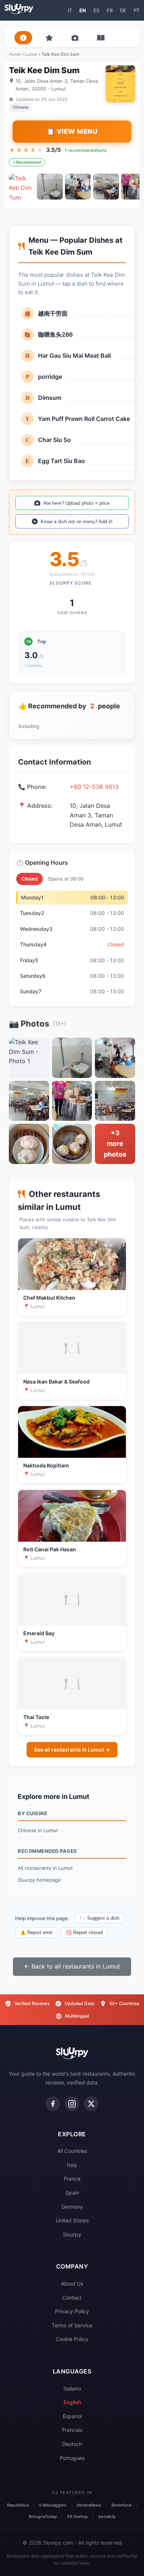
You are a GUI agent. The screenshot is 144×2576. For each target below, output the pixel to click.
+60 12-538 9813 (94, 787)
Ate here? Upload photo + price (76, 503)
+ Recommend (27, 162)
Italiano (72, 2388)
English (72, 2402)
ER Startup (78, 2517)
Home (15, 54)
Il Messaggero (53, 2505)
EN (83, 10)
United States (72, 2220)
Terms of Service (72, 2325)
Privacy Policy (72, 2311)
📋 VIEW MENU (72, 131)
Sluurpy (72, 2234)
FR (110, 10)
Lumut (31, 54)
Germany (72, 2207)
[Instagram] (72, 2104)
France (72, 2179)
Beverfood (121, 2505)
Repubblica (18, 2505)
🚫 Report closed (84, 1932)
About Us (72, 2284)
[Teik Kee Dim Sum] (22, 187)
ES (96, 10)
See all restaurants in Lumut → (72, 1750)
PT (137, 10)
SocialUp (107, 2517)
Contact (72, 2298)
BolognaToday (43, 2517)
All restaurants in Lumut (45, 1868)
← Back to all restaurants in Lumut (72, 1966)
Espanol (72, 2416)
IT (70, 10)
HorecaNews (89, 2505)
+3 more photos (115, 1144)
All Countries (72, 2151)
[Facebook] (53, 2104)
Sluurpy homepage (39, 1880)
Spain (72, 2193)
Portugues (72, 2458)
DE (123, 10)
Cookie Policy (72, 2339)
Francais (72, 2430)
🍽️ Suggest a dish (100, 1918)
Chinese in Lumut (38, 1830)
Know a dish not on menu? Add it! (77, 522)
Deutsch (72, 2444)
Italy (72, 2165)
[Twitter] (91, 2104)
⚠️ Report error (36, 1932)
